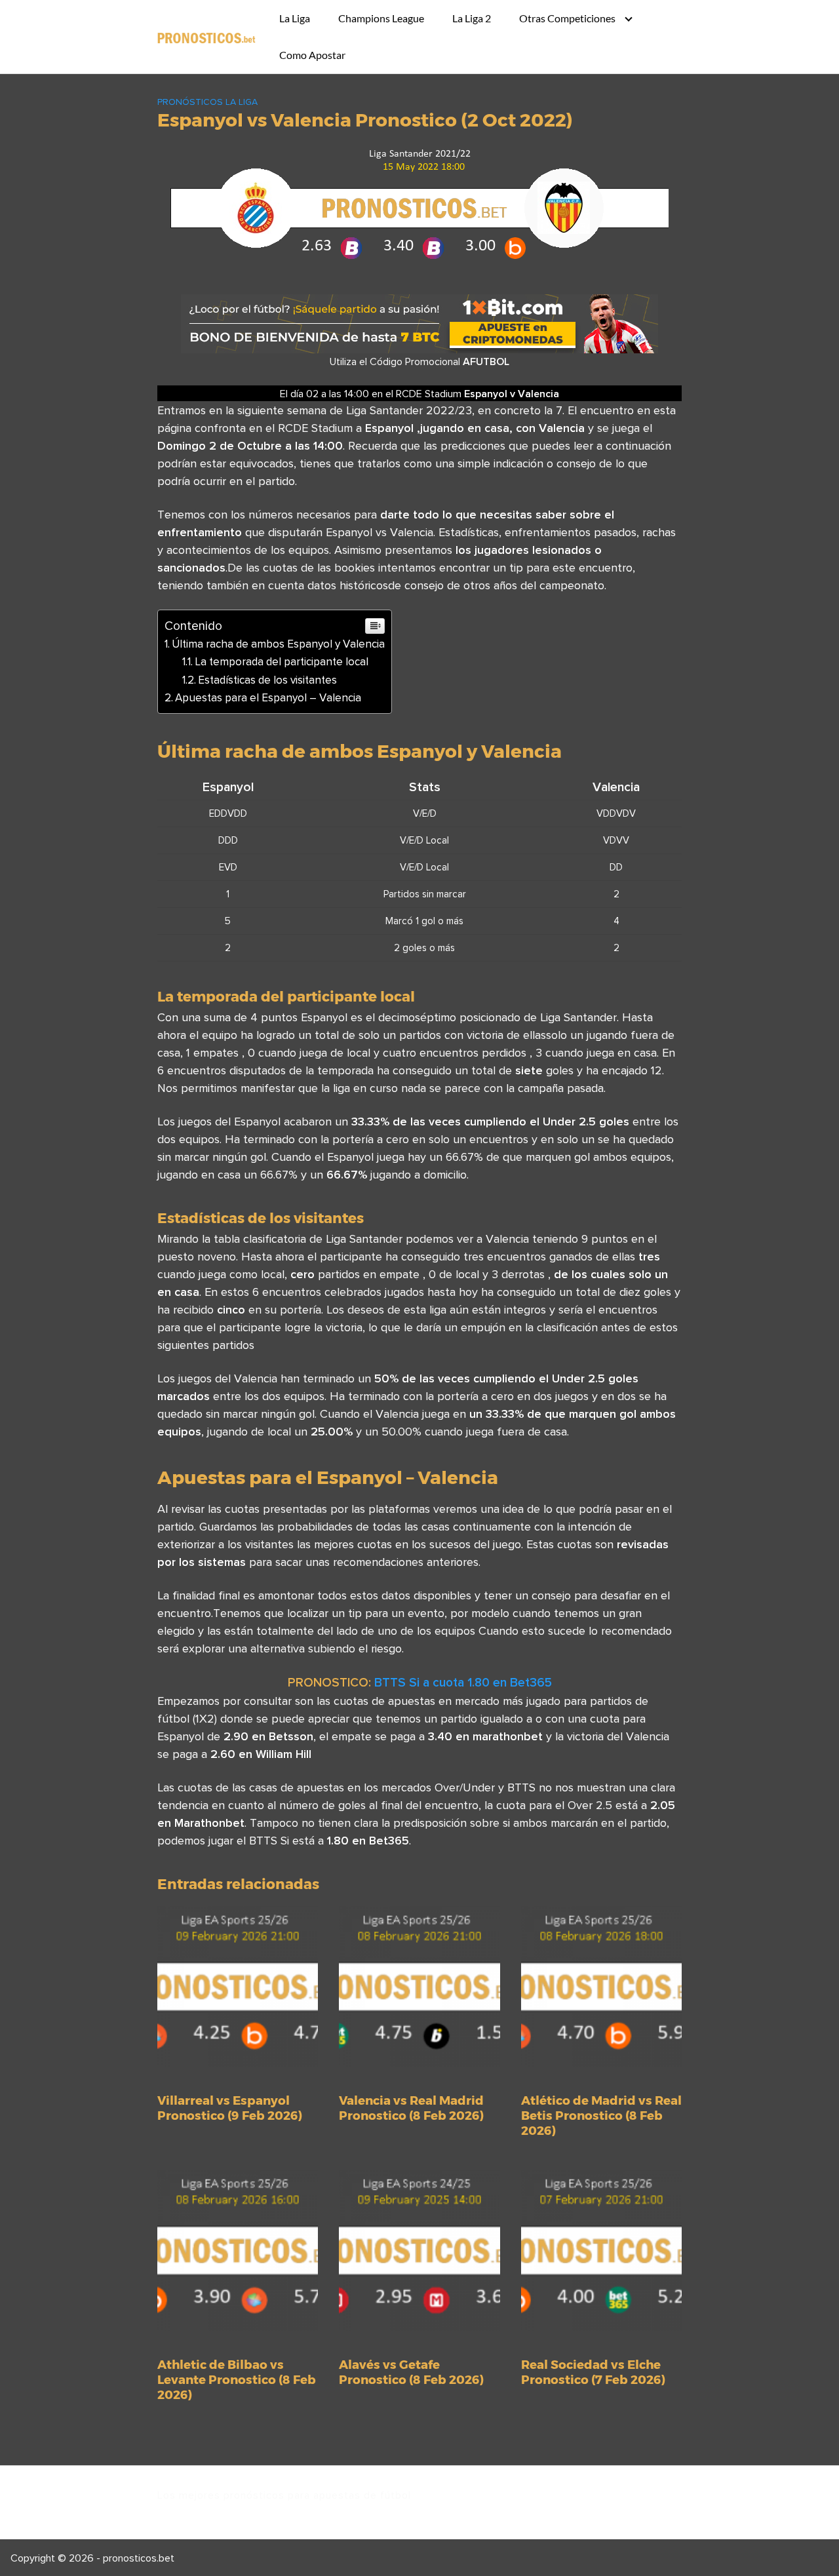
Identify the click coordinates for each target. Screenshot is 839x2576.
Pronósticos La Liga (207, 102)
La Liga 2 (472, 18)
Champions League (381, 18)
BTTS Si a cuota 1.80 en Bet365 (463, 1682)
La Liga (295, 18)
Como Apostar (312, 55)
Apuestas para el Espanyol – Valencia (268, 697)
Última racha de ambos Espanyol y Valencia (278, 644)
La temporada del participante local (282, 661)
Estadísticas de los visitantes (267, 680)
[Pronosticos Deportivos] (206, 37)
